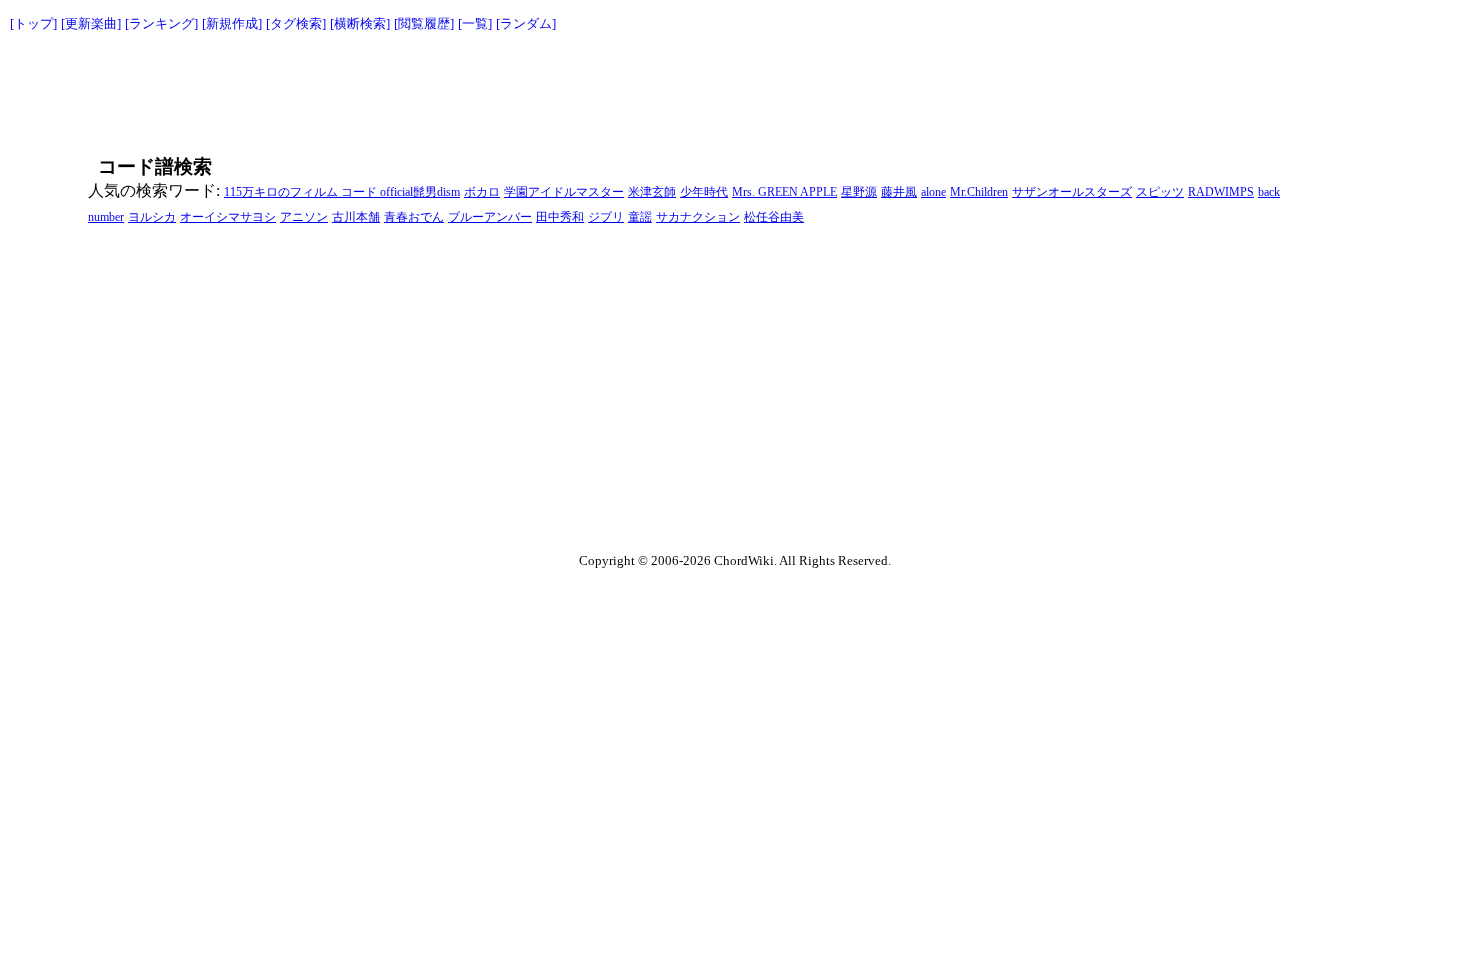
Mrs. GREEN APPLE (784, 192)
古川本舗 (356, 217)
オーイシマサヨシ (228, 217)
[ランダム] (526, 23)
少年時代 (704, 192)
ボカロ (482, 192)
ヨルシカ (152, 217)
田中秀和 (560, 217)
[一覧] (475, 23)
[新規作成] (232, 23)
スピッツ (1160, 192)
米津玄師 (652, 192)
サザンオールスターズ (1072, 192)
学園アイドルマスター (564, 192)
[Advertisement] (690, 90)
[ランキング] (161, 23)
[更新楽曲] (91, 23)
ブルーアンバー (490, 217)
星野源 (859, 192)
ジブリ (606, 217)
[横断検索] (360, 23)
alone (933, 192)
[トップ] (33, 23)
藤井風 (899, 192)
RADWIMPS (1221, 192)
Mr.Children (979, 192)
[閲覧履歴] (424, 23)
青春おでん (414, 217)
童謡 (640, 217)
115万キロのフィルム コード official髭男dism (342, 192)
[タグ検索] (296, 23)
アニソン (304, 217)
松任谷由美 (774, 217)
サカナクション (698, 217)
